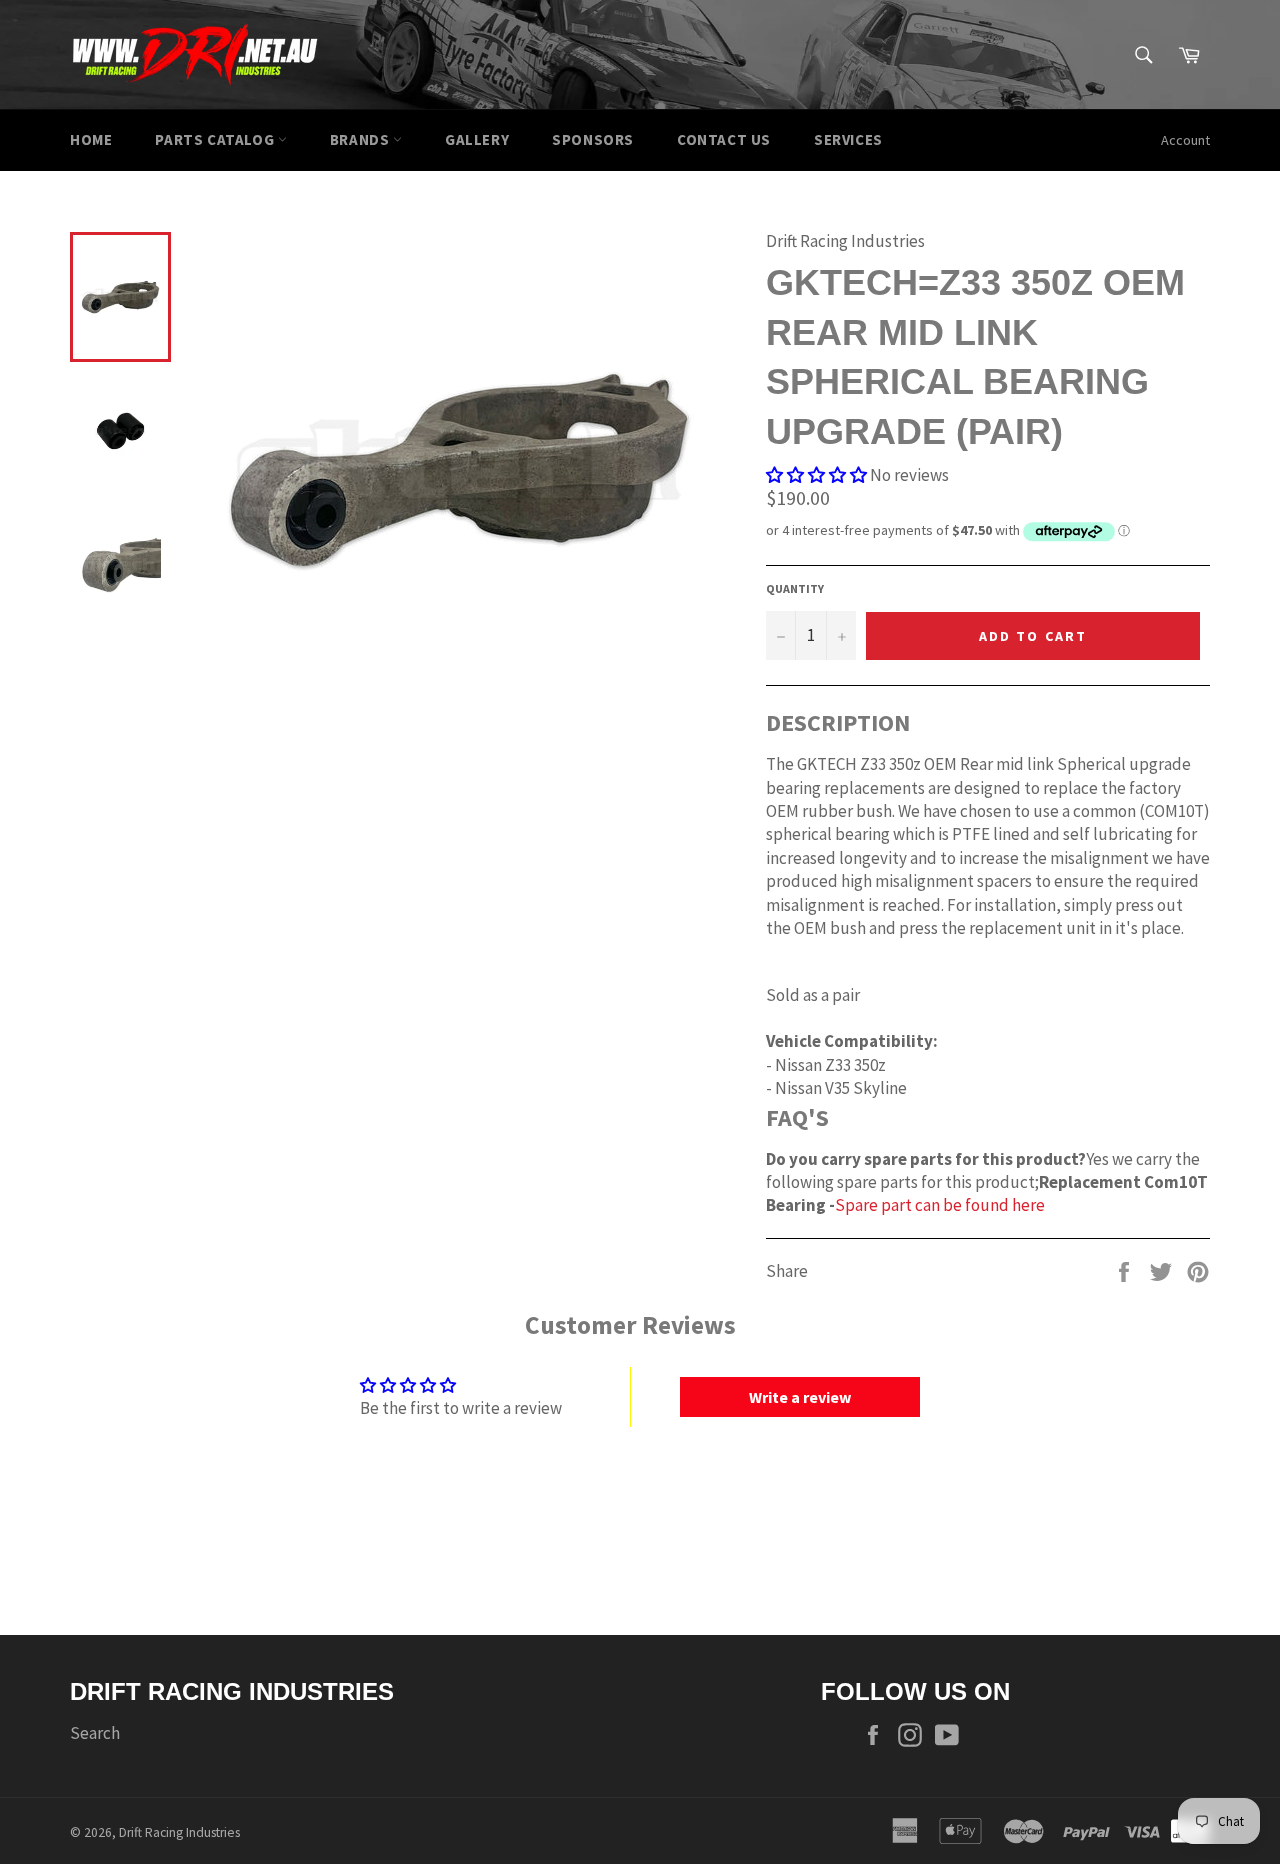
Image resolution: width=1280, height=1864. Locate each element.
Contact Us (724, 139)
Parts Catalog (216, 139)
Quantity (795, 588)
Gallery (477, 139)
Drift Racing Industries (179, 1832)
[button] (816, 475)
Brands (361, 139)
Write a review (800, 1397)
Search (95, 1733)
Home (91, 139)
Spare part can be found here (940, 1205)
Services (848, 139)
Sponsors (593, 139)
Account (1185, 140)
